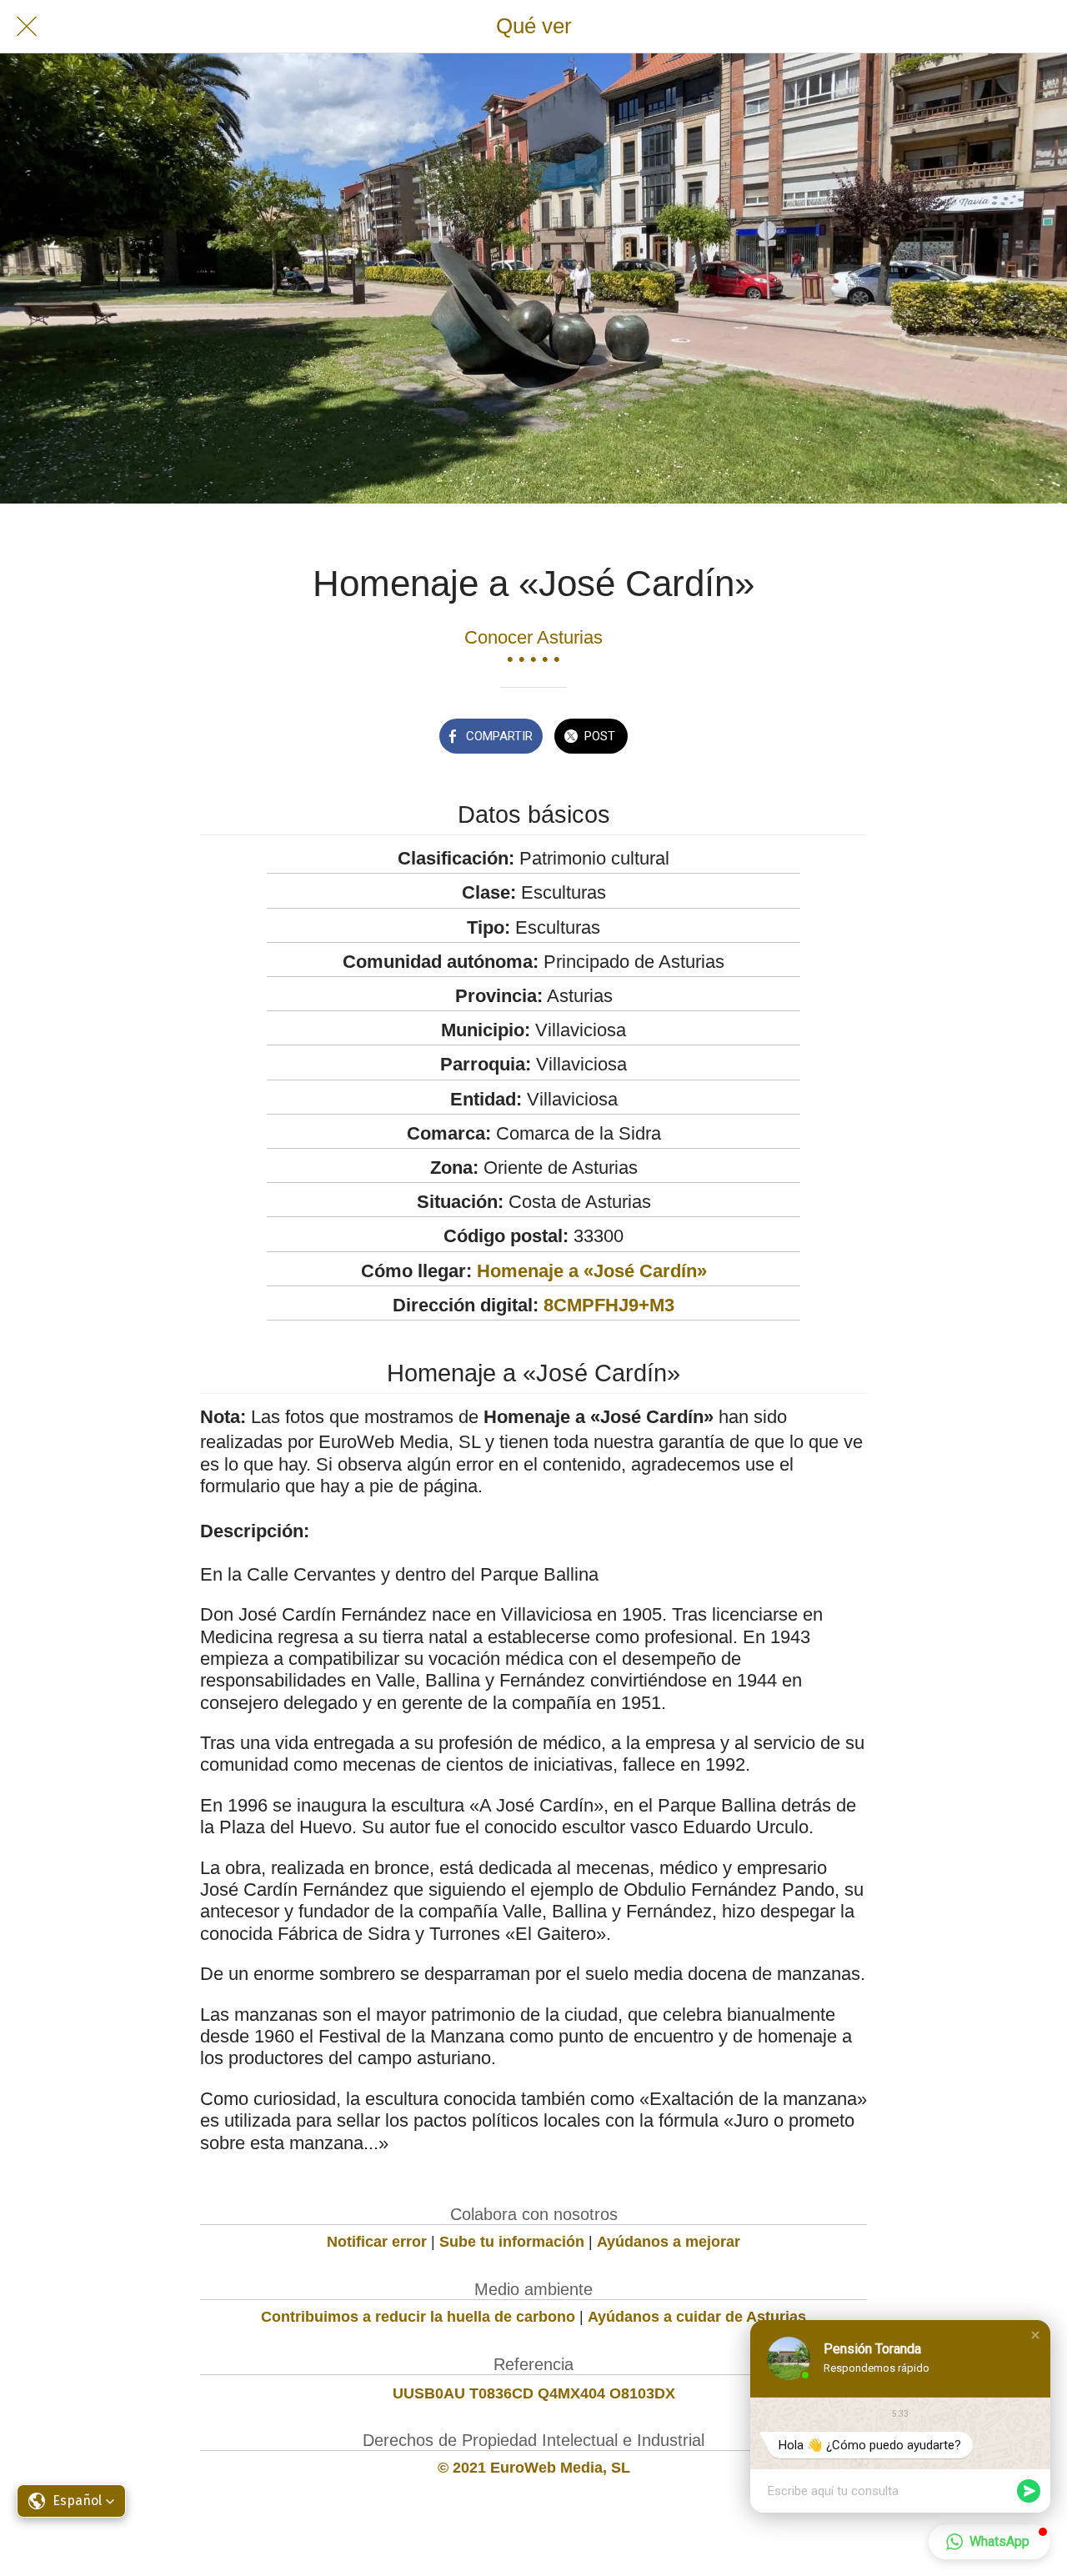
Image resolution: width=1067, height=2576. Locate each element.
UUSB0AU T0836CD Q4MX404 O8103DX (534, 2393)
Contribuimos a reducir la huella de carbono (418, 2317)
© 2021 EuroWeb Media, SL (534, 2468)
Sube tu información (512, 2242)
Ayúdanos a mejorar (669, 2242)
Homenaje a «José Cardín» (592, 1271)
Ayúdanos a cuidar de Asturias (697, 2317)
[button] (1035, 2335)
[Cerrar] (27, 27)
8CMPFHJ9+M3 (609, 1305)
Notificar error (377, 2242)
